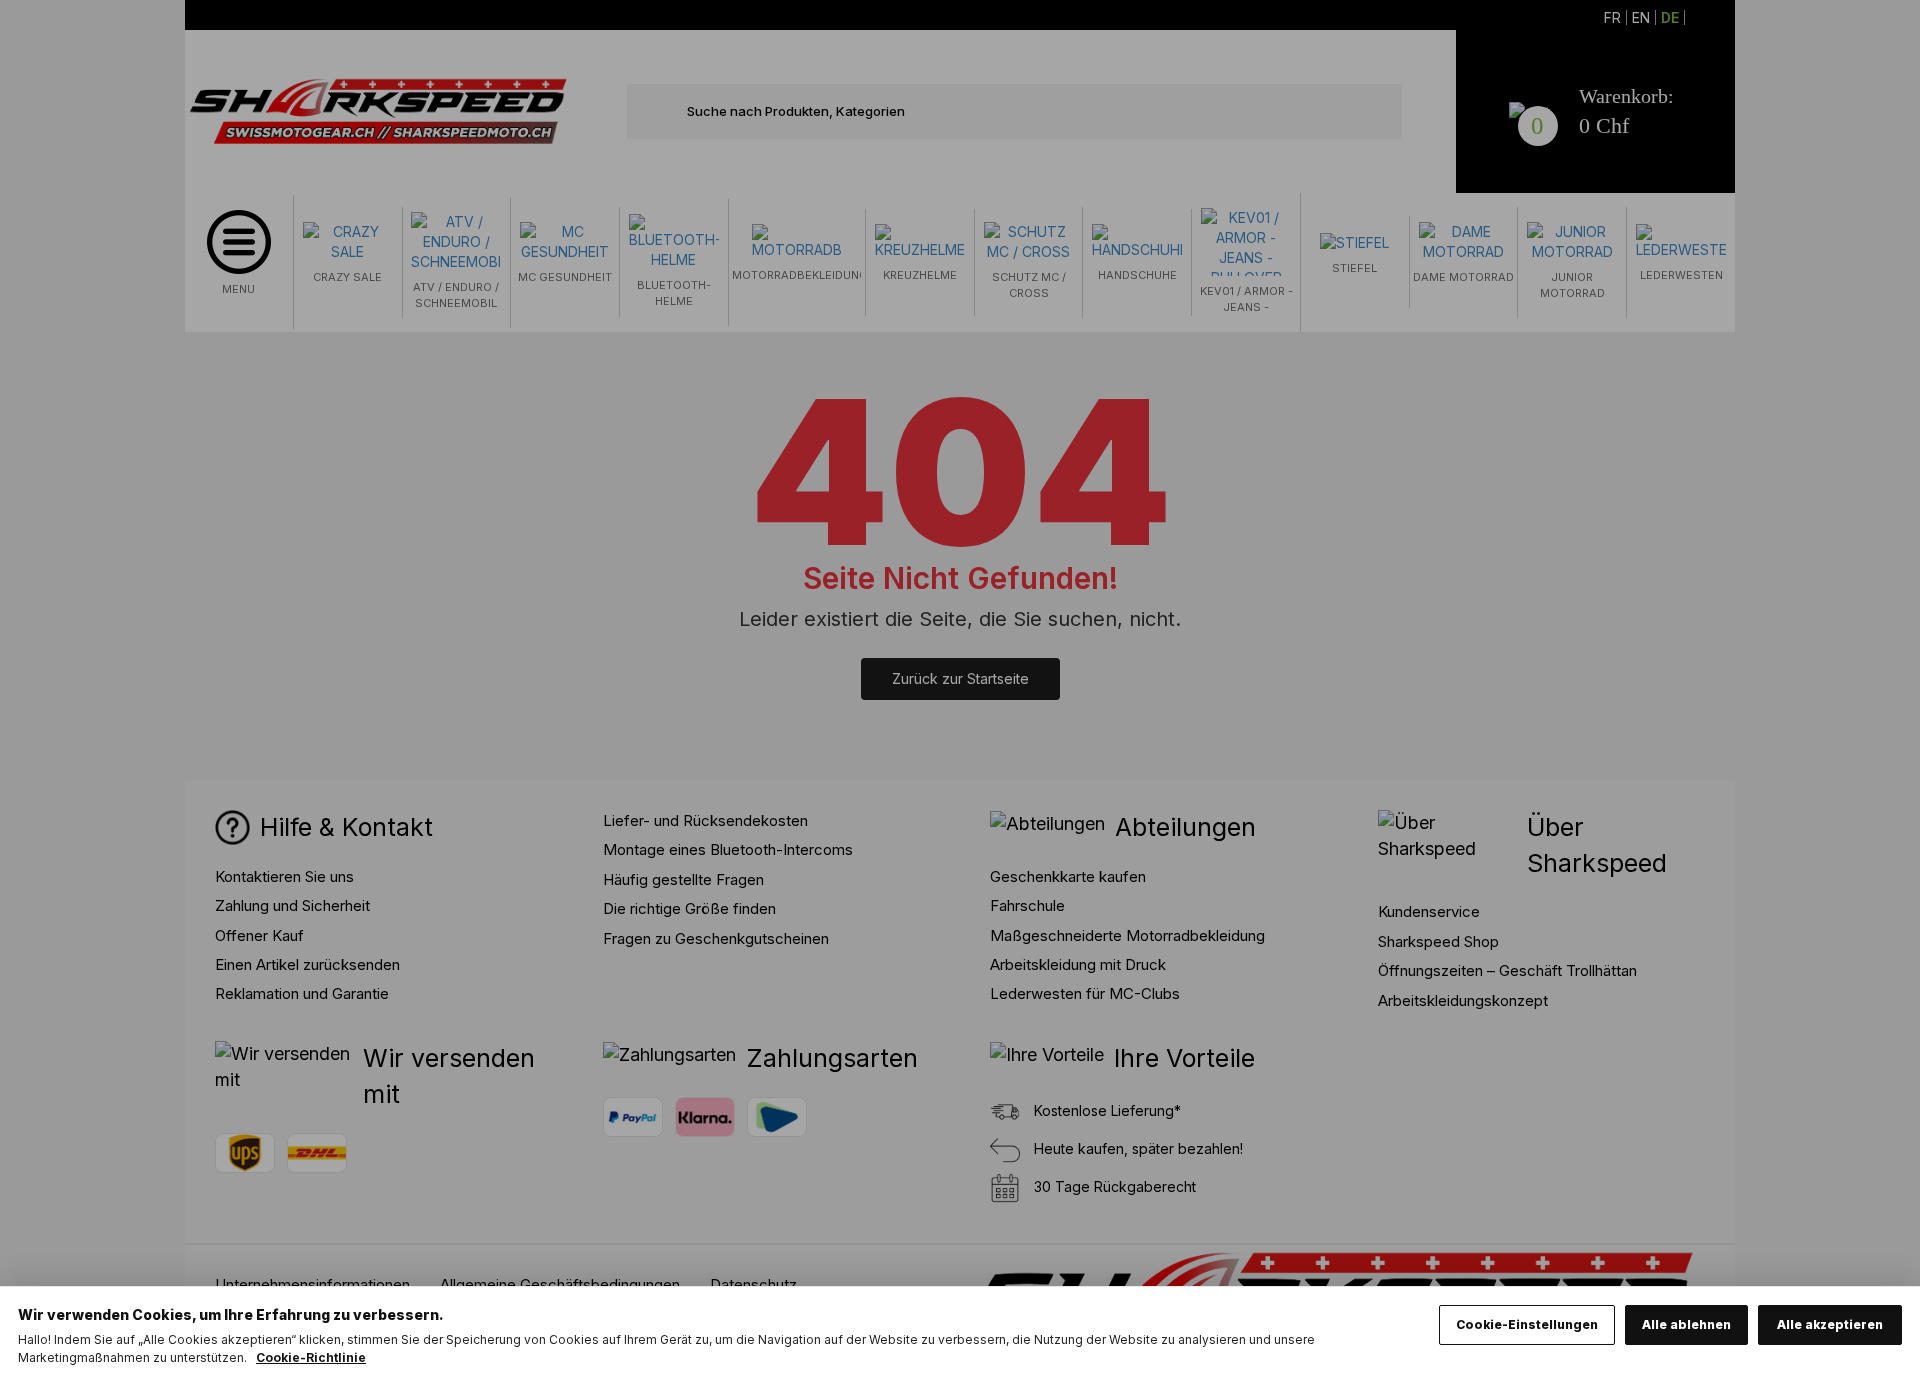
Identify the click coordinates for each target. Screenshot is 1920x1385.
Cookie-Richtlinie (311, 1357)
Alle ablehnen (1686, 1324)
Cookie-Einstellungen (1527, 1324)
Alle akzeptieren (1830, 1324)
